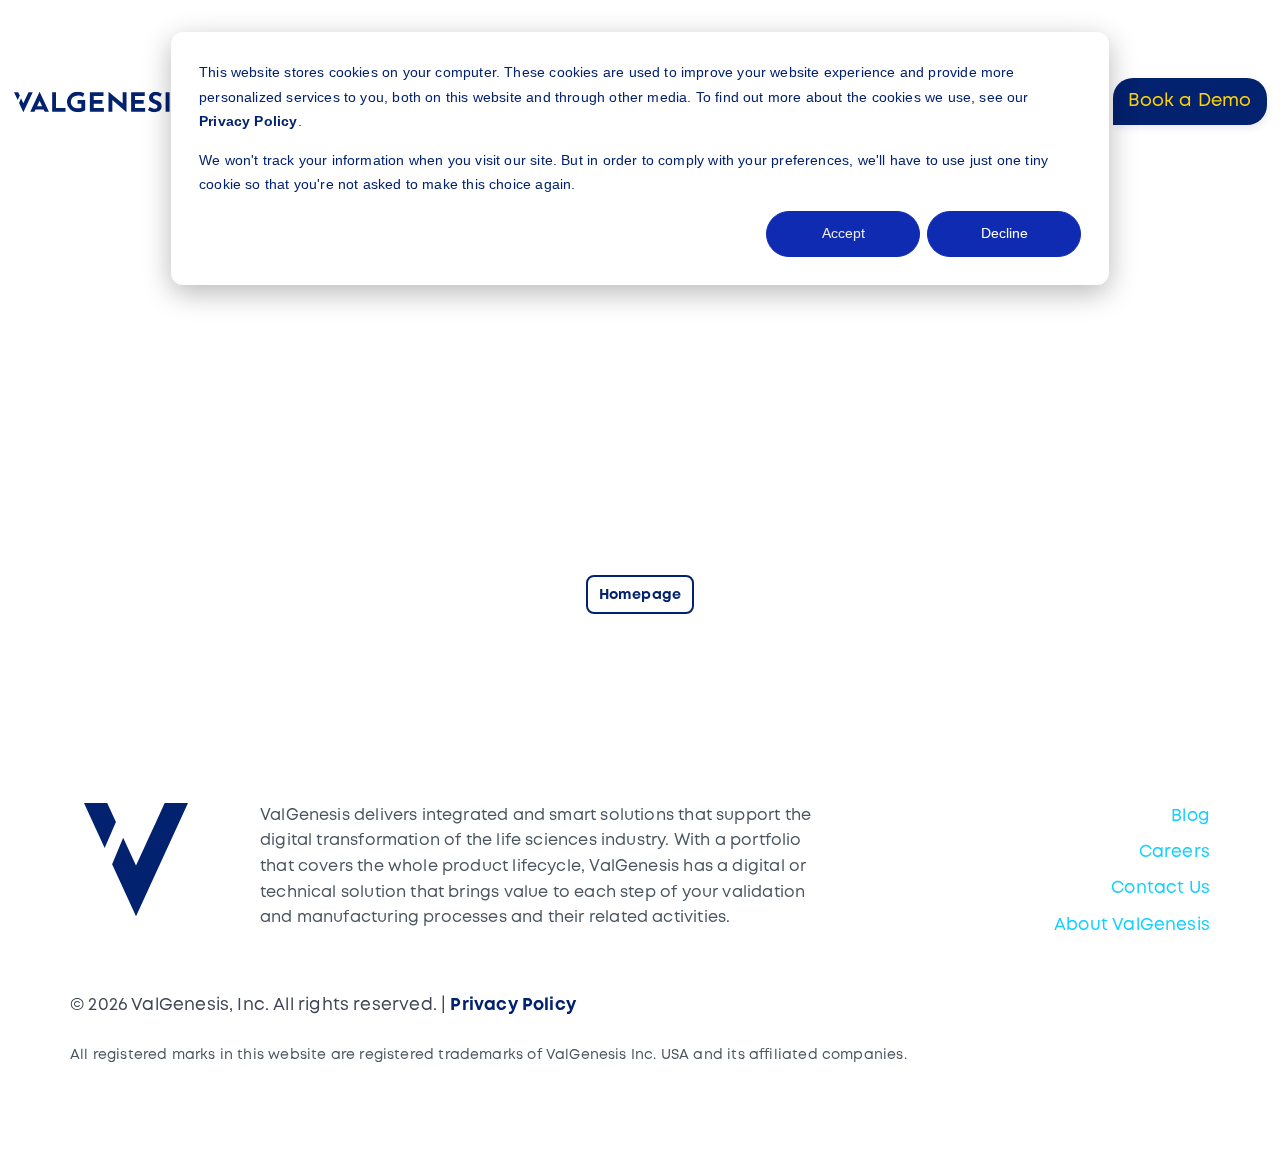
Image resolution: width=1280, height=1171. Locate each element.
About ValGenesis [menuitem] (1132, 925)
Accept (843, 233)
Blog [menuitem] (1190, 816)
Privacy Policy (248, 121)
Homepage (640, 595)
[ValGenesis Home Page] (104, 102)
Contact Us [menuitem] (1160, 888)
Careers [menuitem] (1174, 852)
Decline (1004, 233)
